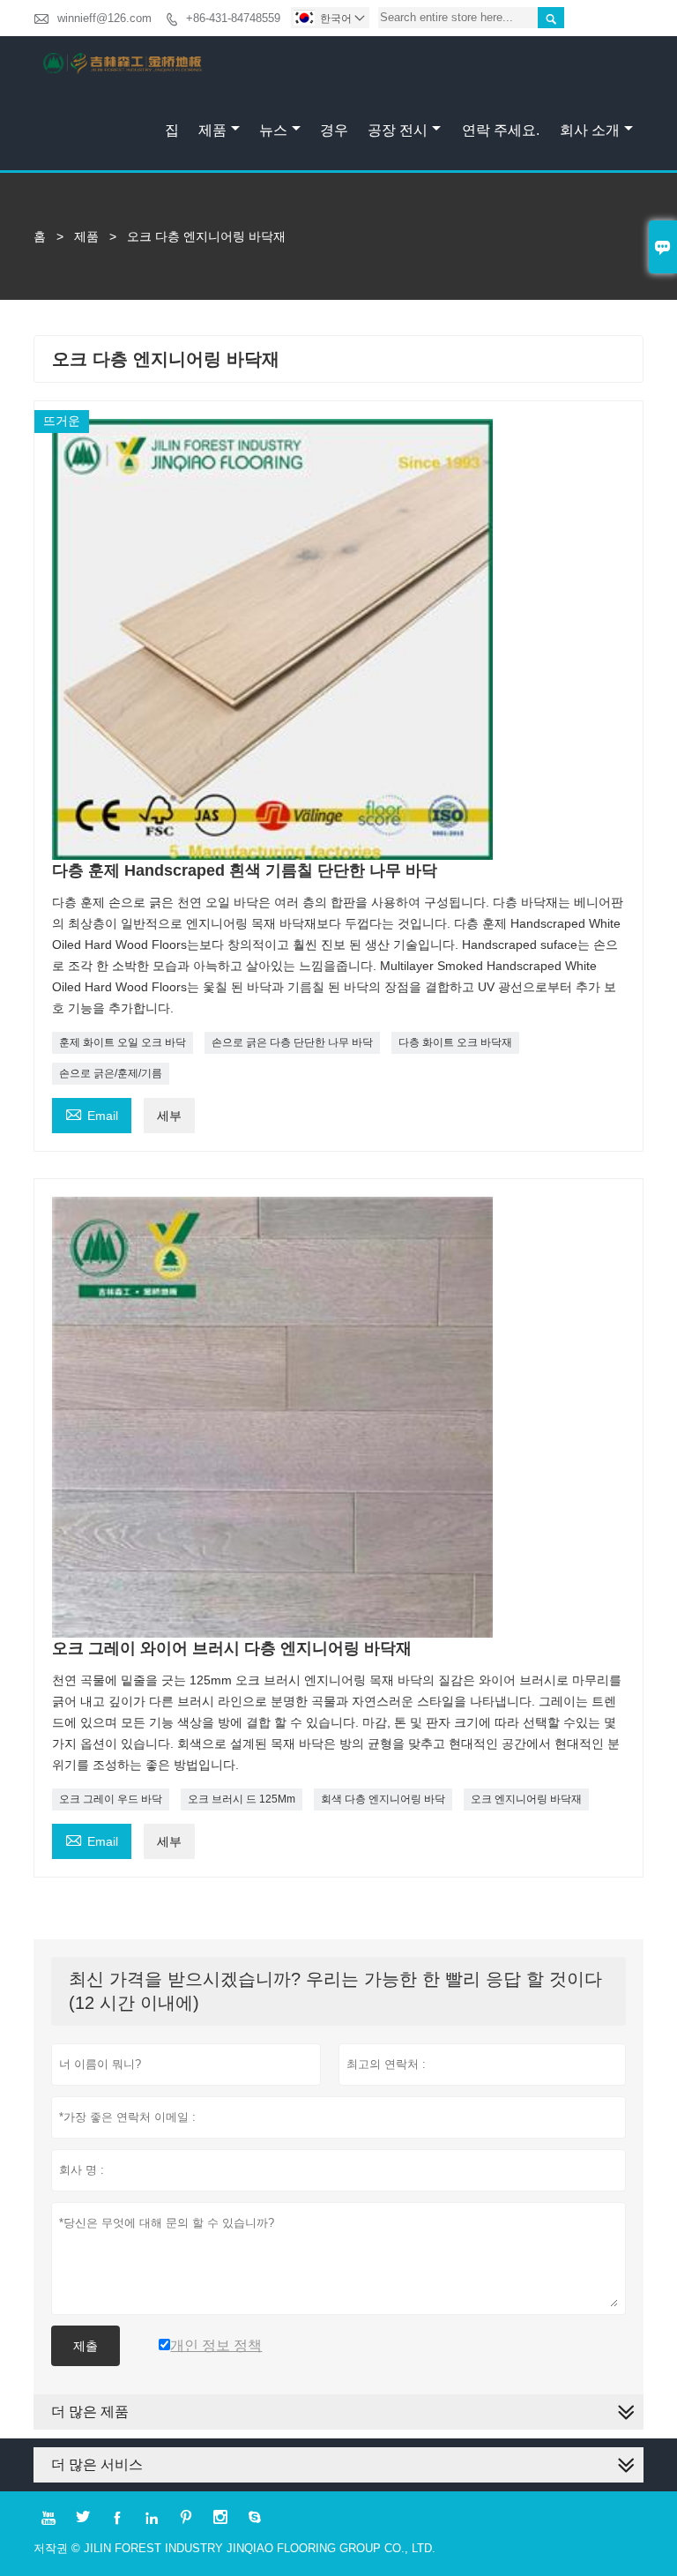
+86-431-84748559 (233, 18)
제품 (212, 130)
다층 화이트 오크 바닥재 (455, 1042)
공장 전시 (398, 130)
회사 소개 (590, 130)
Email (92, 1113)
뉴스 (273, 130)
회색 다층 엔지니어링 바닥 (383, 1799)
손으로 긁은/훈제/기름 (111, 1073)
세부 (169, 1116)
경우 (334, 130)
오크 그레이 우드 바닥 (111, 1799)
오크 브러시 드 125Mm (242, 1799)
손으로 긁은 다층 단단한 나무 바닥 (292, 1042)
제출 (86, 2346)
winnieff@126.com (104, 18)
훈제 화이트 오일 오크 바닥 (123, 1042)
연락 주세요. (501, 130)
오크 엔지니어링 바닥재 (526, 1799)
